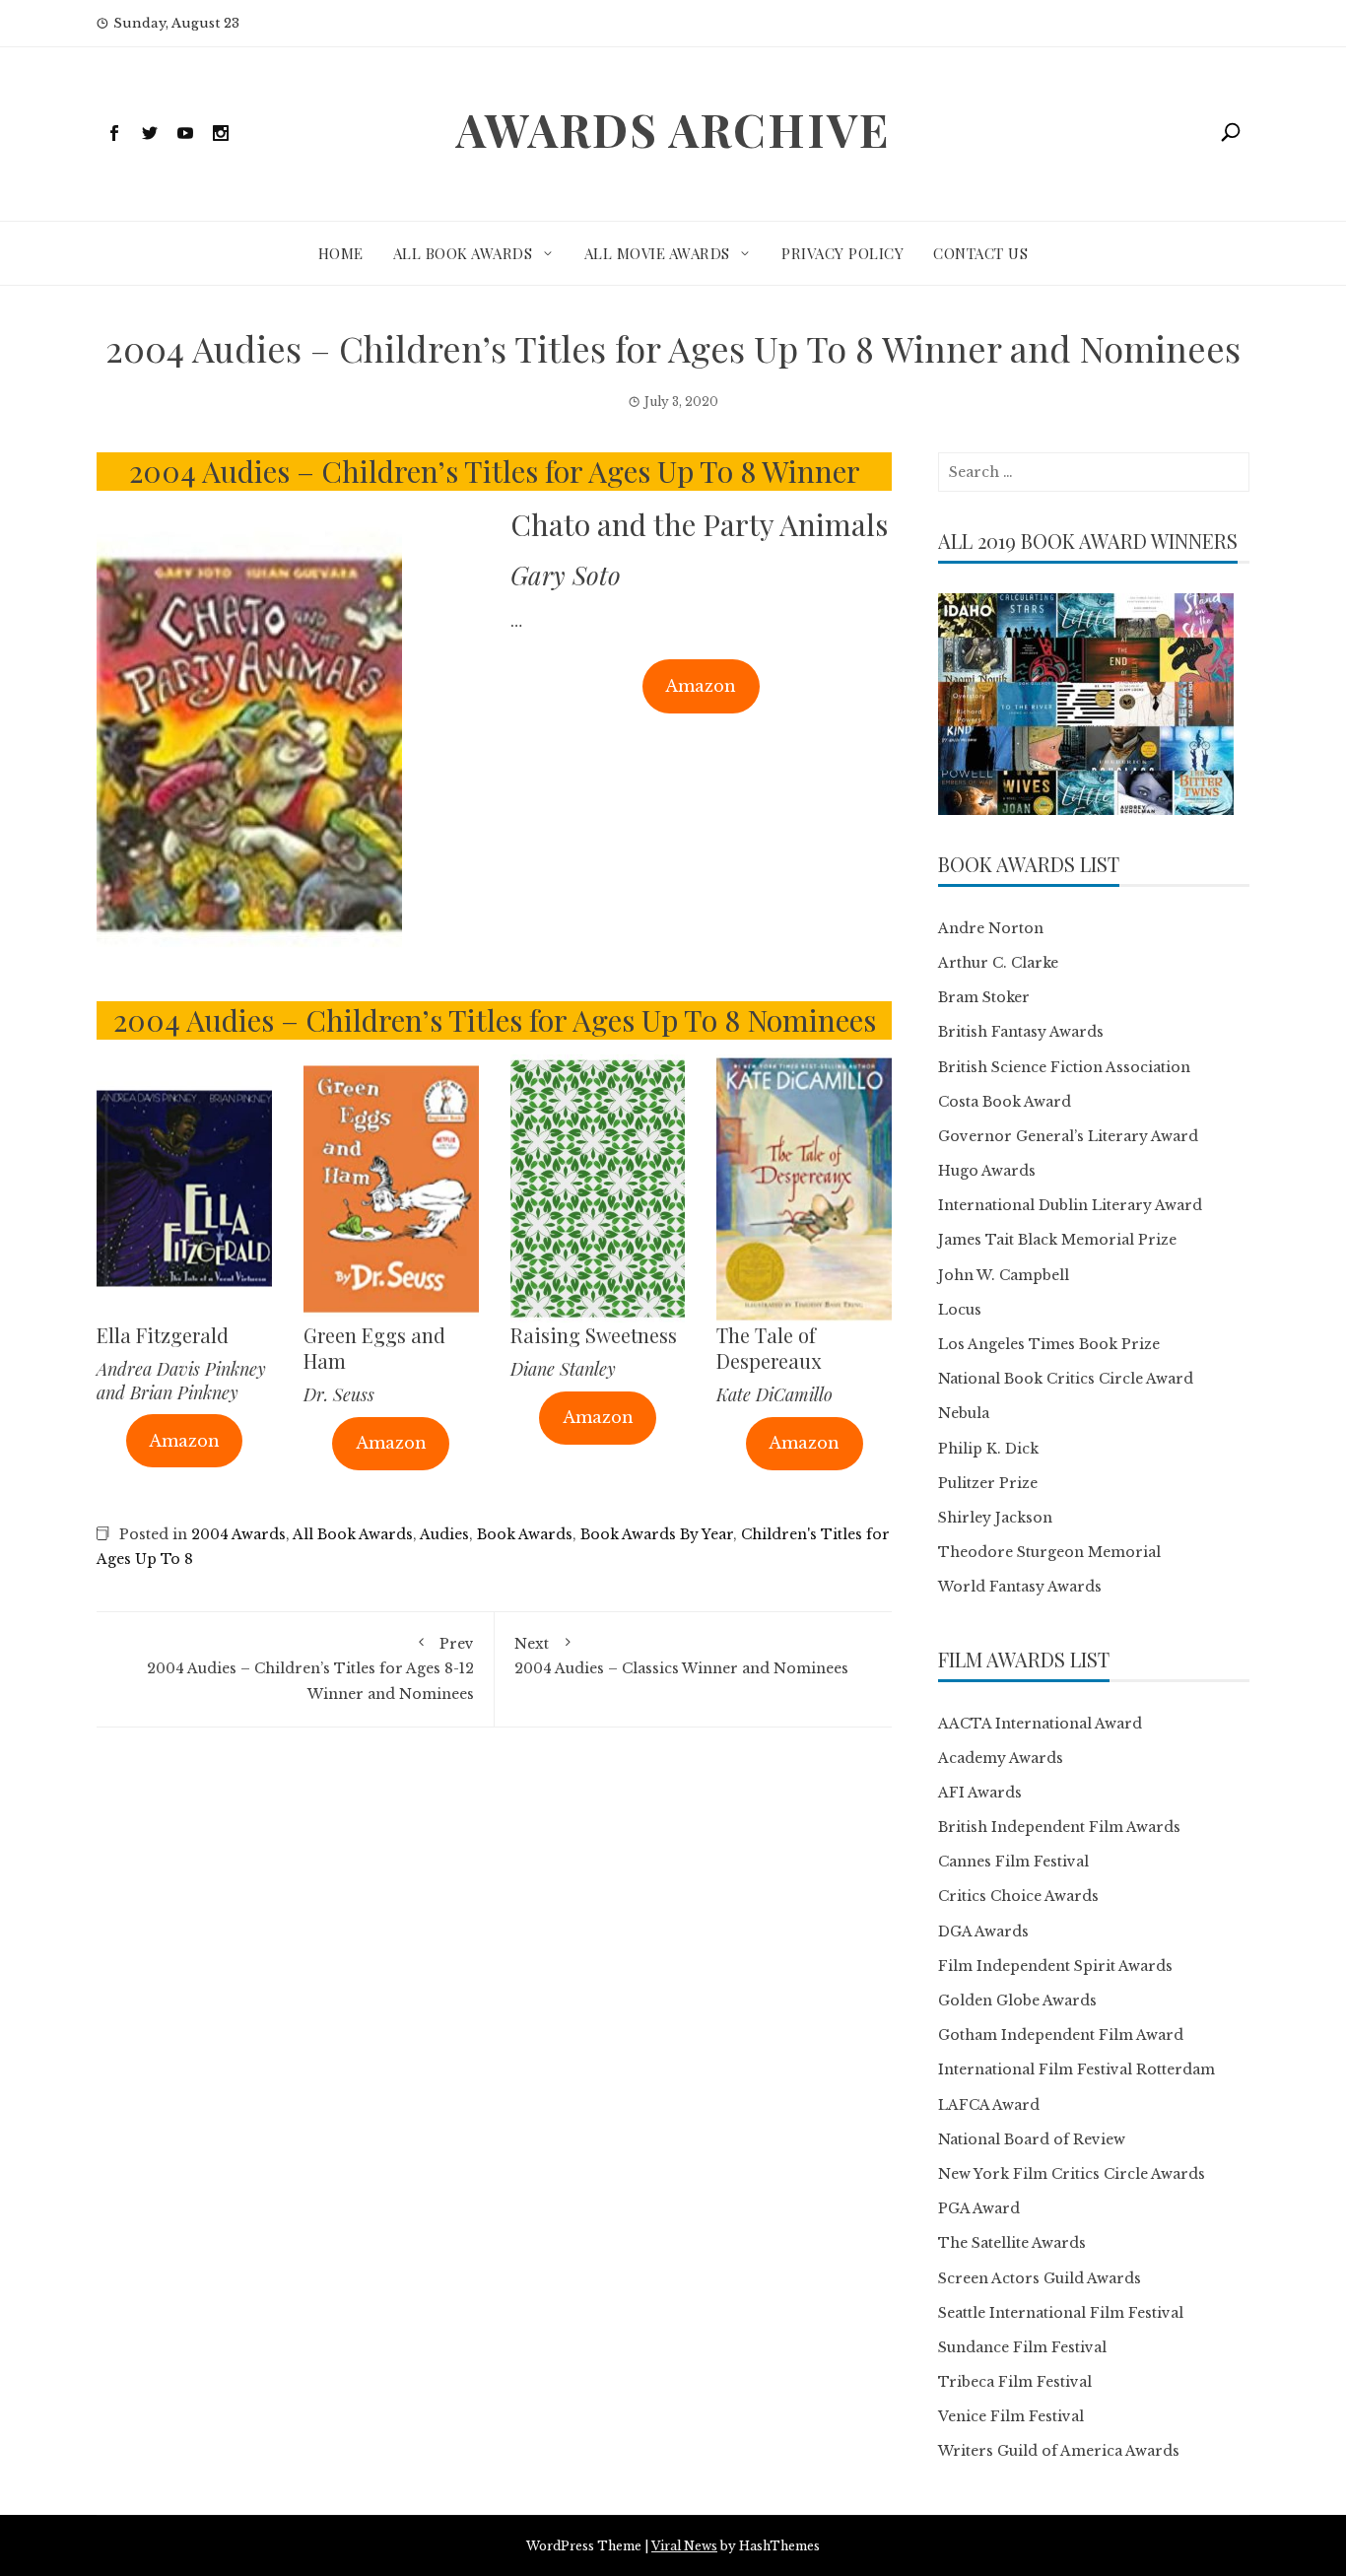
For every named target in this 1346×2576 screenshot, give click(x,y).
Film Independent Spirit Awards (1055, 1966)
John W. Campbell (1004, 1275)
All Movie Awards (657, 253)
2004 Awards (238, 1534)
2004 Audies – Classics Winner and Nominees (681, 1656)
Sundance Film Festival (1022, 2347)
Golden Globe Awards (1017, 2000)
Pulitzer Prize (988, 1483)
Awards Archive (673, 129)
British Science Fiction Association (1064, 1067)
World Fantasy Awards (1020, 1587)
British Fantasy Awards (1021, 1032)
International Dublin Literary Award (1070, 1205)
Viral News (684, 2546)
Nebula (964, 1413)
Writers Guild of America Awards (1059, 2451)
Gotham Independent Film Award (1061, 2035)
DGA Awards (983, 1932)
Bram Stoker (984, 997)
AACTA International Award (1040, 1724)
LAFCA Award (989, 2105)
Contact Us (980, 253)
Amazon (701, 686)
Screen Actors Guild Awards (1040, 2278)
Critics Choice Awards (1018, 1896)
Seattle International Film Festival (1061, 2313)
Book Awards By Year (657, 1534)
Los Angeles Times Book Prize (1049, 1344)
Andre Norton (991, 928)
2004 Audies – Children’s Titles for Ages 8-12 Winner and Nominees (310, 1668)
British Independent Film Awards (1059, 1827)
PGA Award (979, 2208)
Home (341, 253)
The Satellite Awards (1012, 2243)
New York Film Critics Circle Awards (1072, 2174)
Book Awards (525, 1534)
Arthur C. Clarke (998, 963)
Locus (960, 1310)
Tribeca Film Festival (1015, 2382)
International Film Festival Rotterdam (1077, 2069)
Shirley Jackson (995, 1518)
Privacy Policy (842, 253)
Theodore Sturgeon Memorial (1049, 1552)
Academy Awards (1001, 1758)
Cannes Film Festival (1013, 1862)
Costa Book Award (1005, 1102)
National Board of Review (1032, 2139)
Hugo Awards (987, 1171)
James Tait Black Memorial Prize (1057, 1240)
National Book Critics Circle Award (1066, 1379)
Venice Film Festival (1011, 2416)
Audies (444, 1534)
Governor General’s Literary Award (1068, 1136)
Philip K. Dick (988, 1449)
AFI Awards (980, 1793)
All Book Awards (463, 253)
